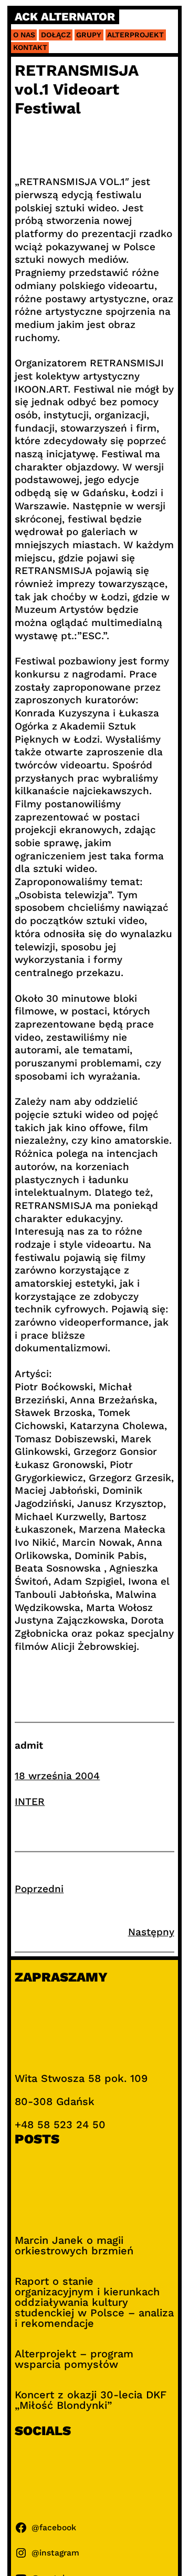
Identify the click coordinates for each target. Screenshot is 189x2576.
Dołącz (56, 35)
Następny (151, 1932)
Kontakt (30, 47)
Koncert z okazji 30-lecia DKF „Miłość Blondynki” (91, 2400)
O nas (24, 35)
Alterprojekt (135, 35)
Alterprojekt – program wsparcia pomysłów (74, 2359)
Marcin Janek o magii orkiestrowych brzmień (74, 2245)
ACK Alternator (65, 17)
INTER (30, 1802)
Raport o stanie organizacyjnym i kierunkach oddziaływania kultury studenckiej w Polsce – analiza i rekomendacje (94, 2302)
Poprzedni (39, 1889)
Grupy (89, 35)
